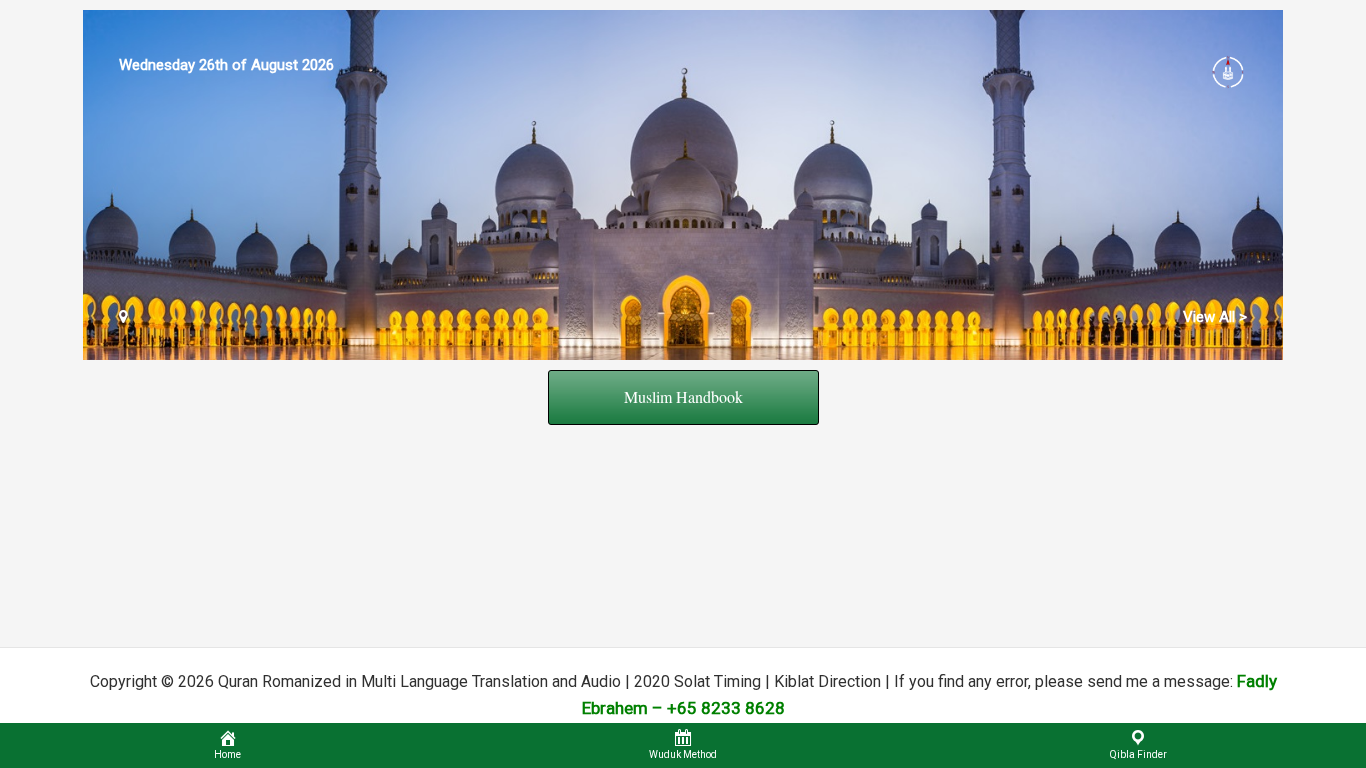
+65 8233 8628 (726, 708)
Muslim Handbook (683, 396)
